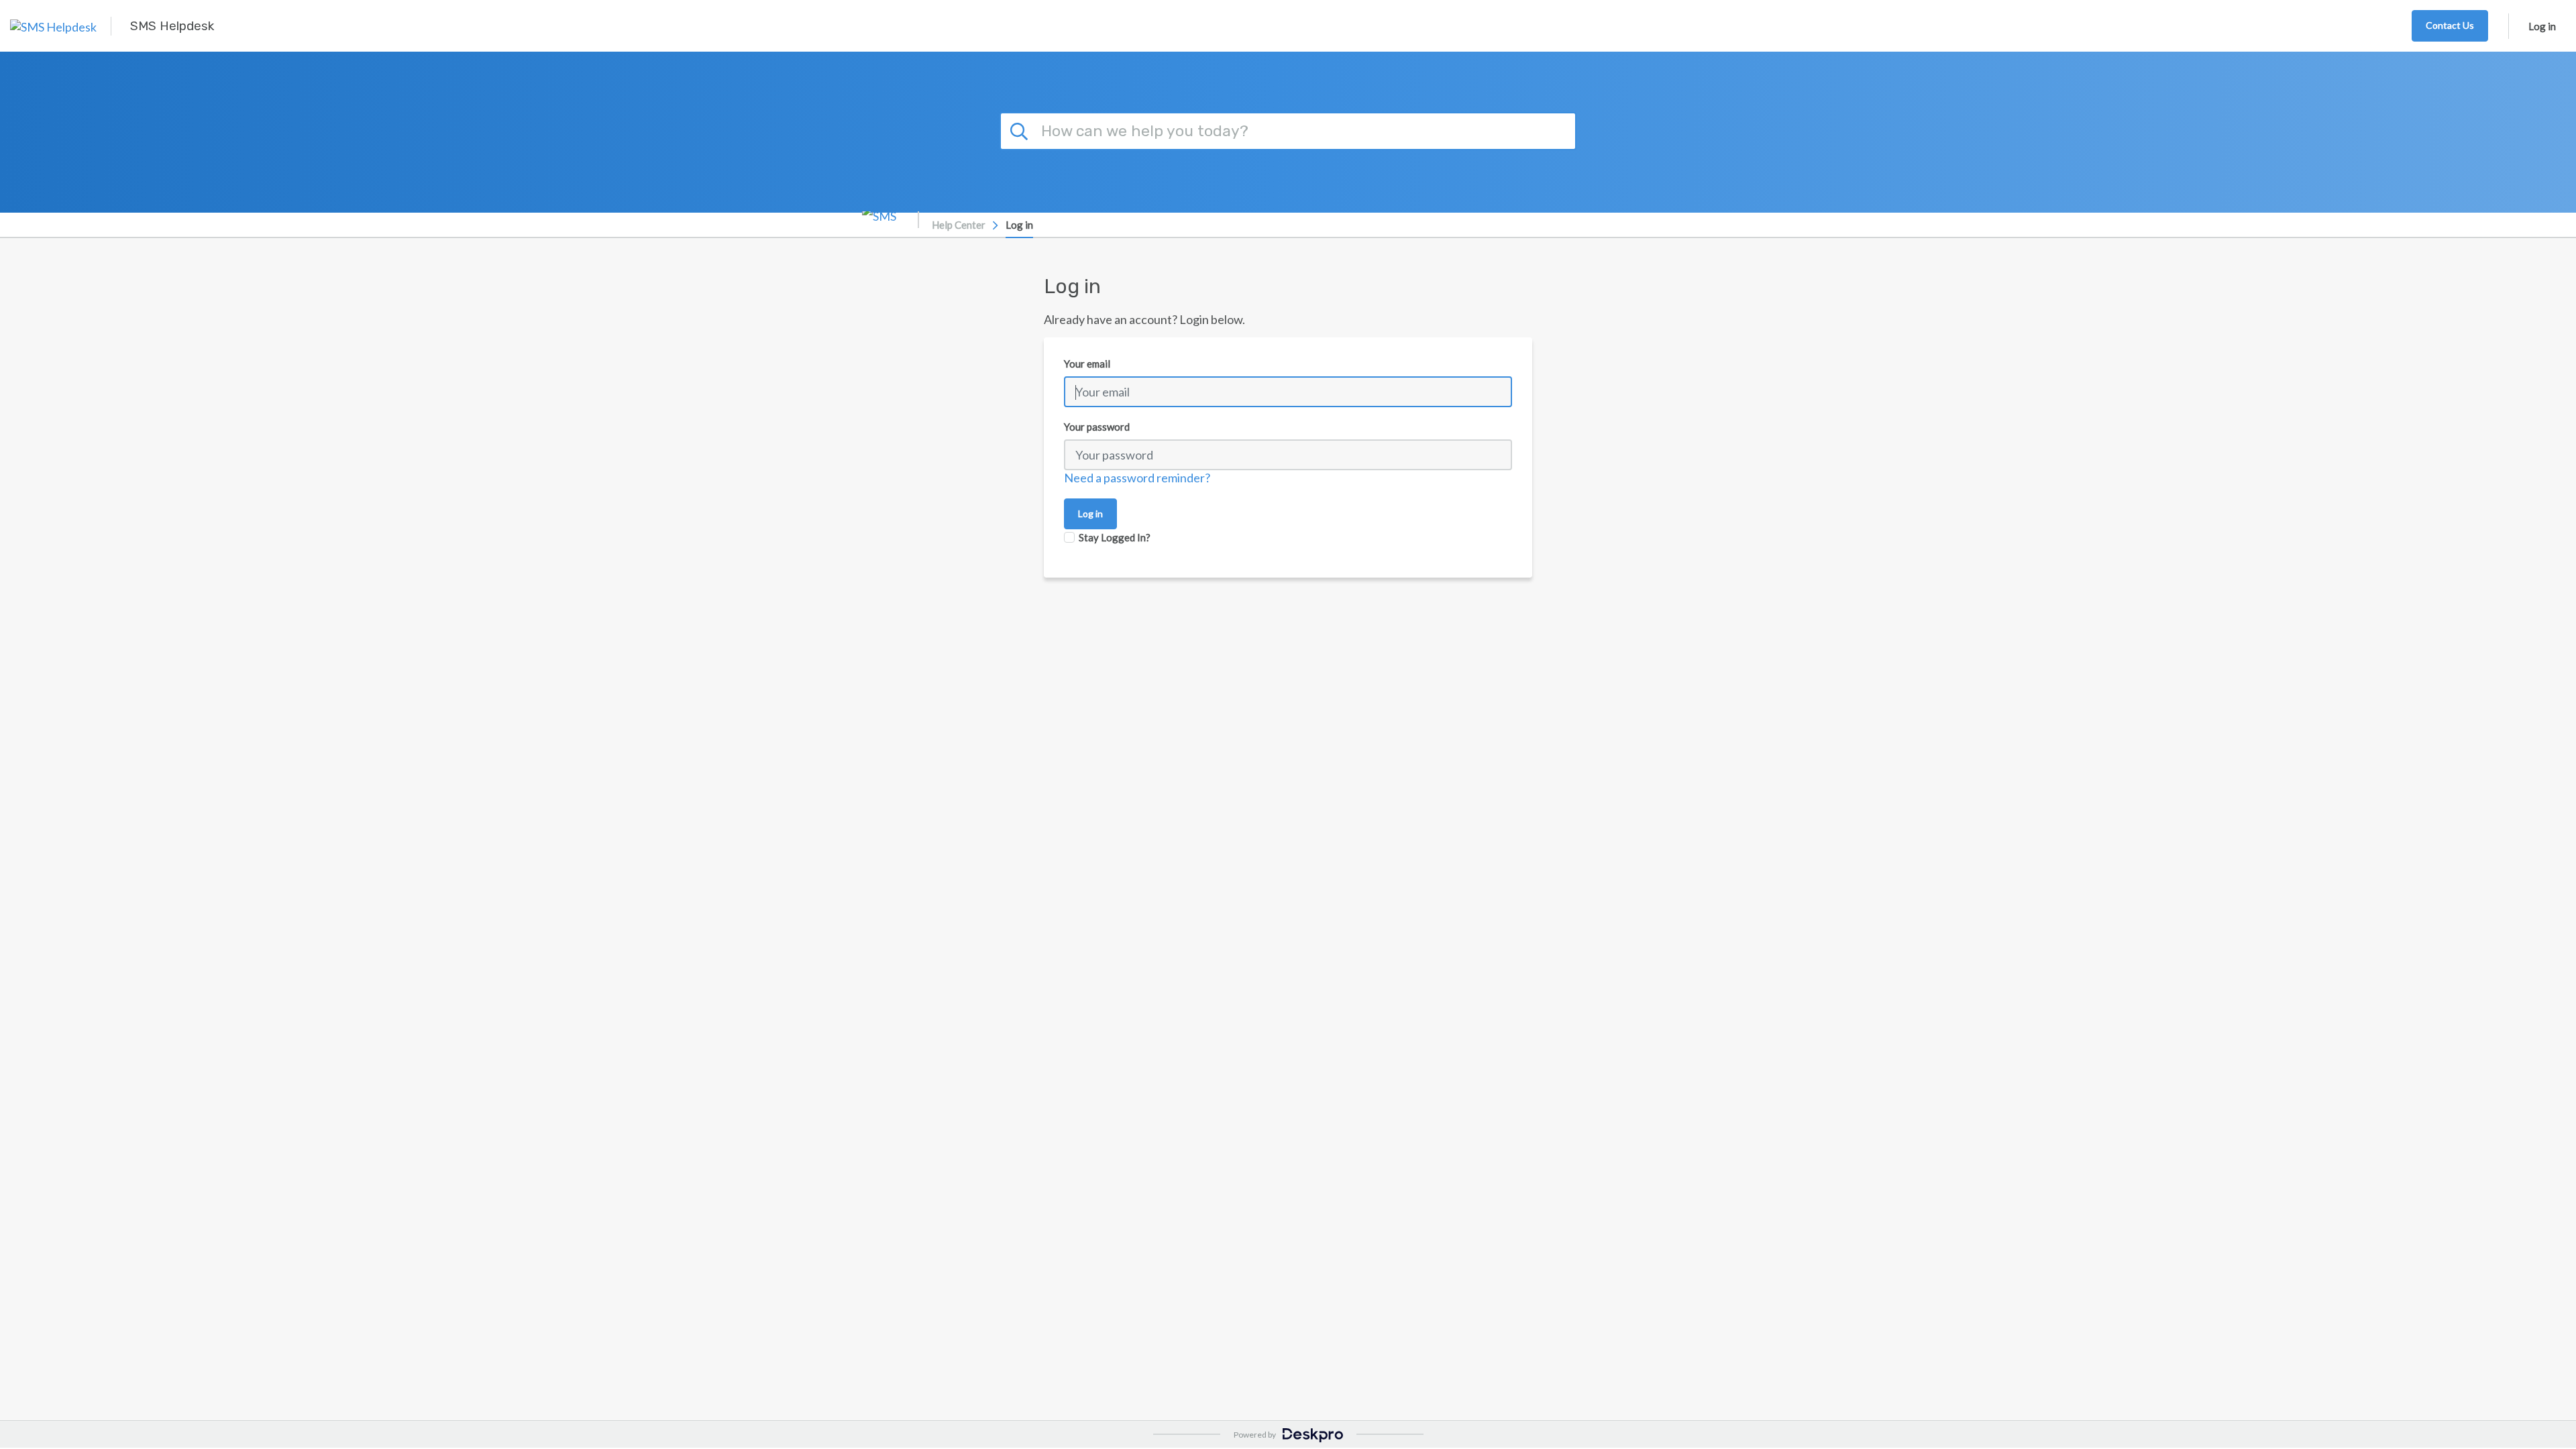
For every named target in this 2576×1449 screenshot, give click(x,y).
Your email (1087, 364)
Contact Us (2450, 25)
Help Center (959, 225)
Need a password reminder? (1137, 478)
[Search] (1021, 129)
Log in (2542, 26)
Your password (1097, 427)
